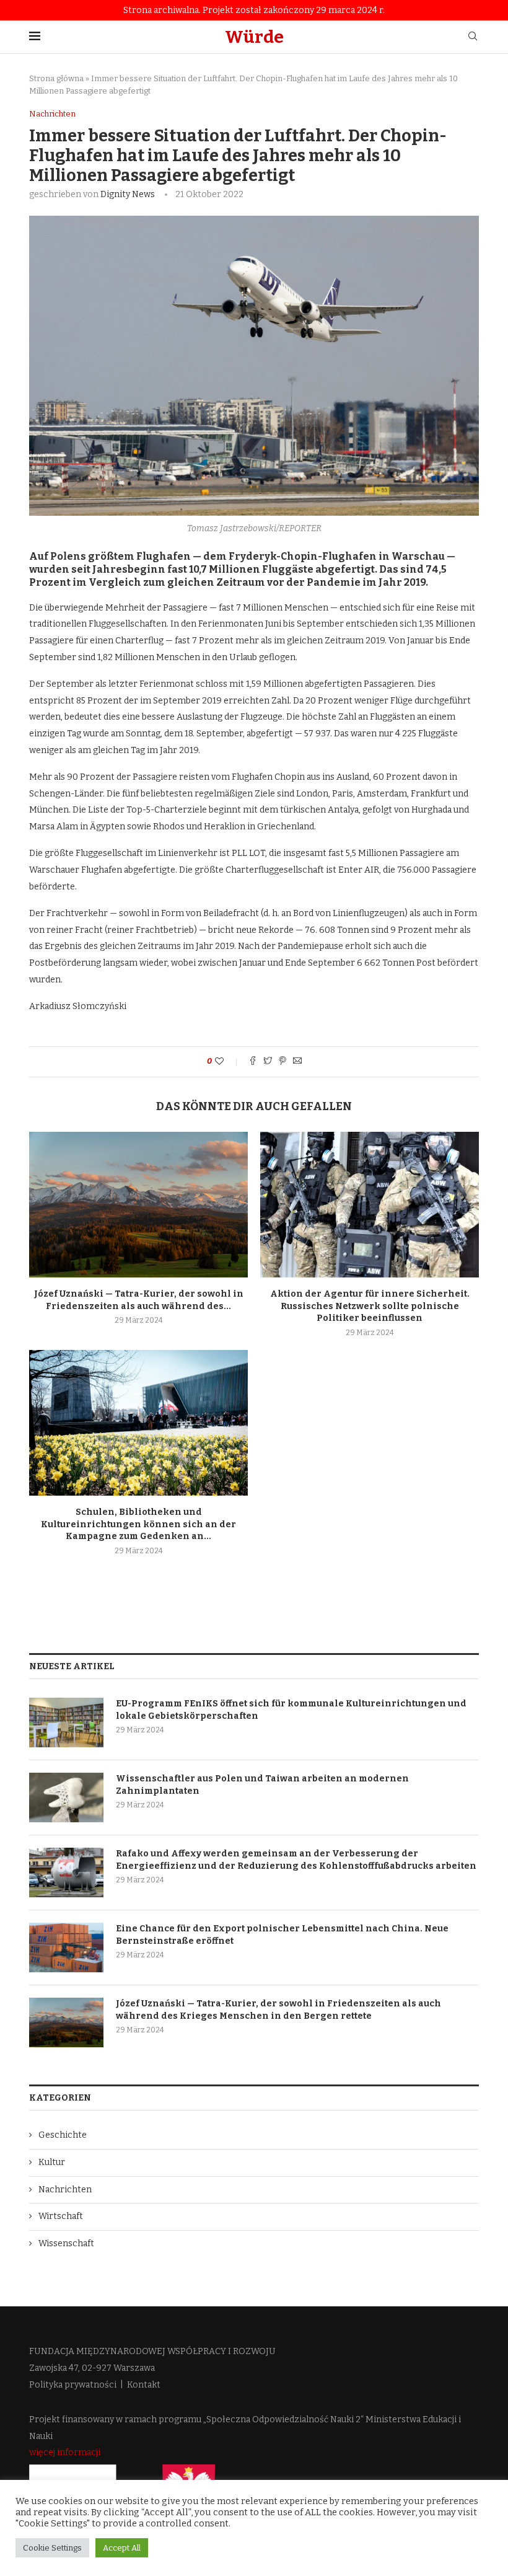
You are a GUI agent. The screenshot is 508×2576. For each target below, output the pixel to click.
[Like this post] (228, 1061)
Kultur (52, 2162)
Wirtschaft (61, 2216)
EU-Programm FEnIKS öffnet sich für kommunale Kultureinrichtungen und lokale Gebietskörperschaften (291, 1710)
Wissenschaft (66, 2243)
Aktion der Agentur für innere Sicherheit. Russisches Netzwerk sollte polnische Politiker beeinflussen (370, 1306)
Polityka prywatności (73, 2385)
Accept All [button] (122, 2548)
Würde (254, 37)
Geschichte (63, 2135)
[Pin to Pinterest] (282, 1062)
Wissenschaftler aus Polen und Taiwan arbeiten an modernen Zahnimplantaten (262, 1785)
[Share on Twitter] (268, 1062)
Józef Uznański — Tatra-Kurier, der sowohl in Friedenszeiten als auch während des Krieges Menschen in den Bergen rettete (278, 2010)
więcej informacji (65, 2452)
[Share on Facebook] (253, 1062)
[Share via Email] (297, 1062)
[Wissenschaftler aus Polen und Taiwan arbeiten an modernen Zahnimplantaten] (66, 1797)
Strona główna (56, 78)
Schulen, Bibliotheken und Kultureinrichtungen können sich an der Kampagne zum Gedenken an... (138, 1524)
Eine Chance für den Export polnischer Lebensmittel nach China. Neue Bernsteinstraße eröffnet (282, 1935)
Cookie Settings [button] (52, 2548)
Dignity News (128, 194)
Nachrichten (52, 114)
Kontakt (144, 2385)
